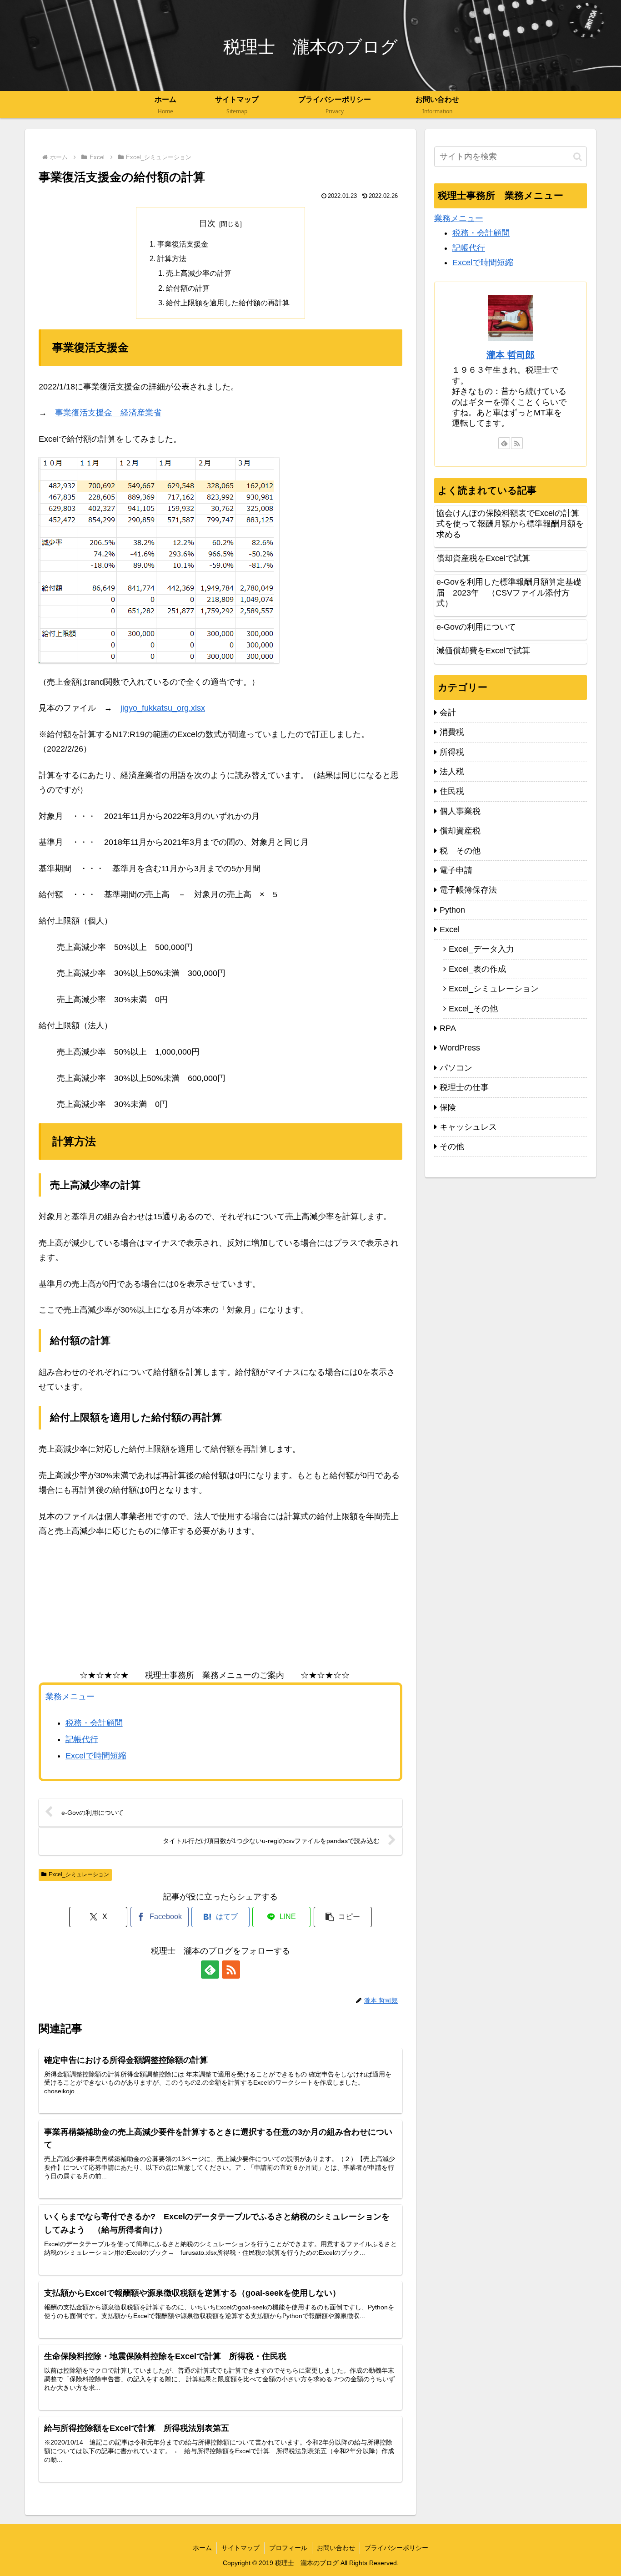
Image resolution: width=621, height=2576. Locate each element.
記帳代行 (82, 1739)
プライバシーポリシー (396, 2548)
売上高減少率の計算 (199, 273)
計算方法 (172, 258)
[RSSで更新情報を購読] (231, 1970)
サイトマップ (240, 2548)
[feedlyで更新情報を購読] (210, 1970)
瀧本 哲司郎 (511, 355)
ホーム (202, 2548)
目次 (207, 223)
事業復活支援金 (183, 244)
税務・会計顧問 (94, 1723)
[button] (343, 1917)
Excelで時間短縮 (96, 1756)
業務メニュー (70, 1697)
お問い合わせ (336, 2548)
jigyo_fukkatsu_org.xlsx (163, 708)
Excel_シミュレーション (79, 1874)
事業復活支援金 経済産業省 (108, 413)
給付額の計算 (188, 288)
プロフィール (288, 2548)
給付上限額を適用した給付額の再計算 (228, 303)
